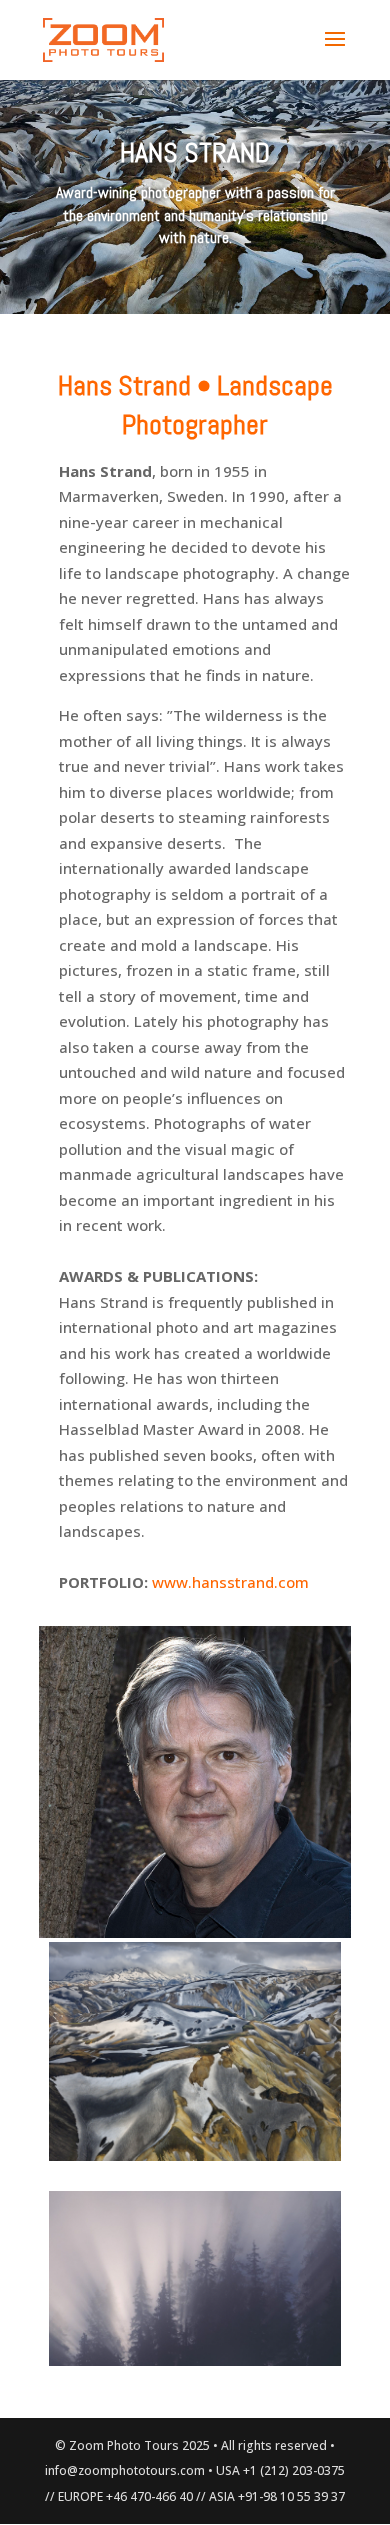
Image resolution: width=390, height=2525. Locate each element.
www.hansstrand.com (230, 1582)
